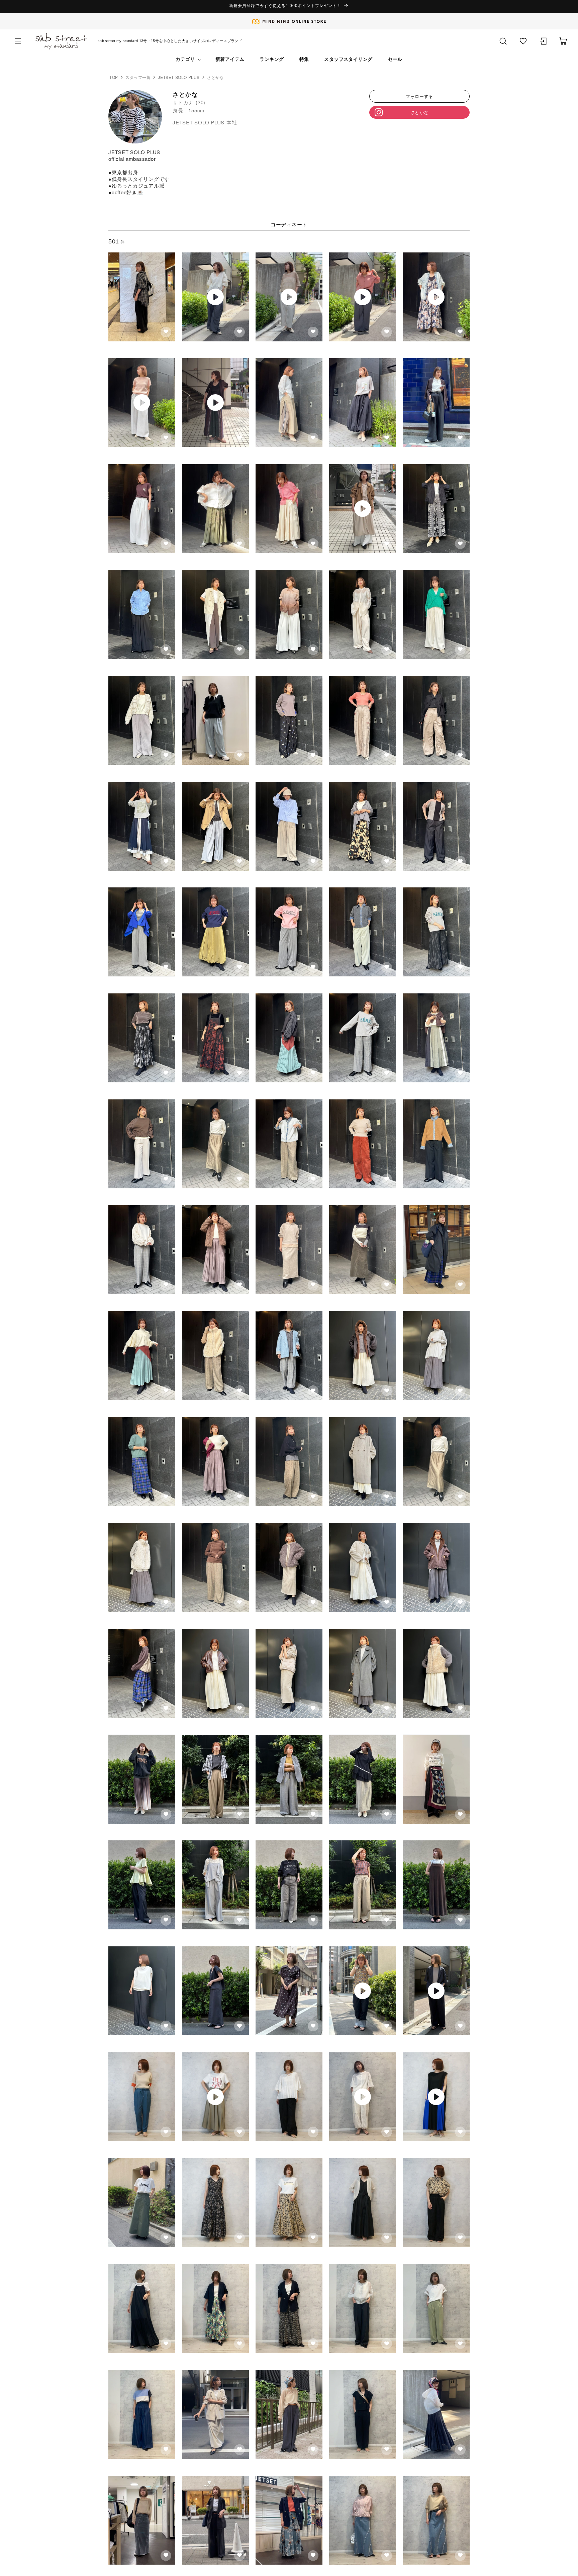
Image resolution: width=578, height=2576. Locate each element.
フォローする (419, 96)
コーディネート (289, 224)
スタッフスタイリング (348, 59)
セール (395, 59)
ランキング (272, 59)
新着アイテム (230, 59)
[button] (523, 41)
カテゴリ (185, 59)
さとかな (420, 112)
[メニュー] (18, 41)
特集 (304, 59)
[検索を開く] (503, 41)
